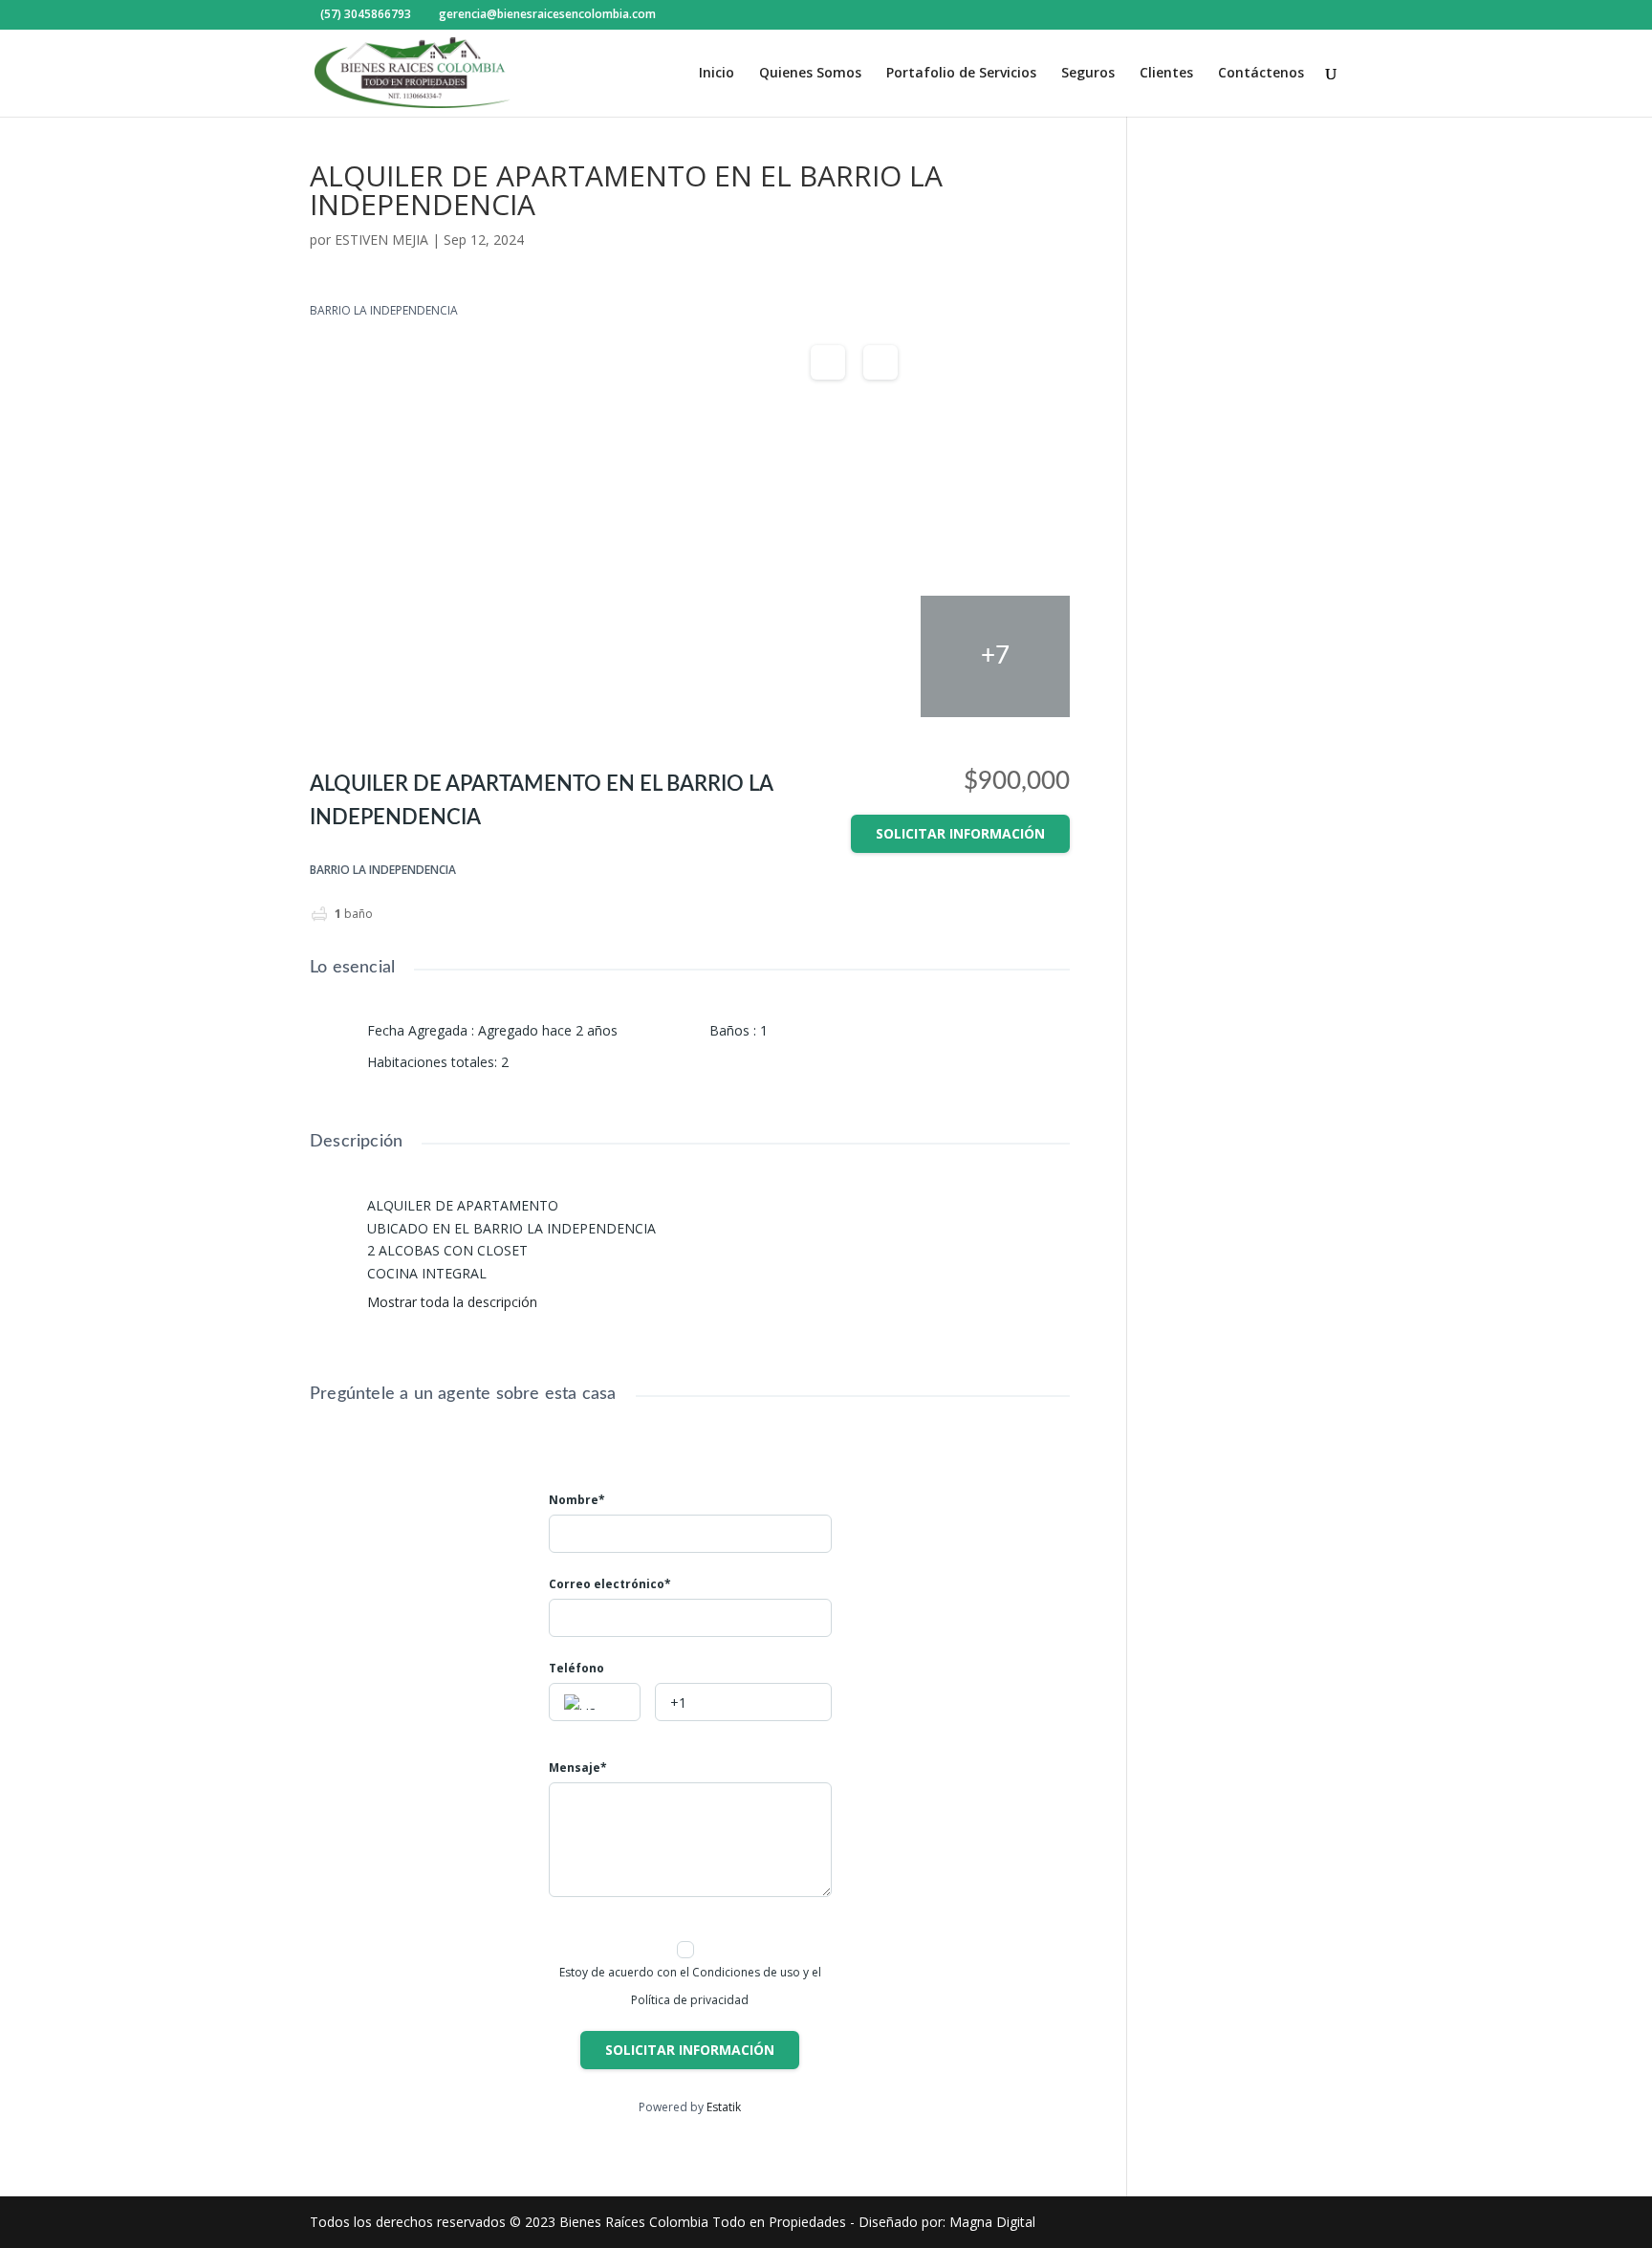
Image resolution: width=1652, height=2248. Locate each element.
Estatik (724, 2107)
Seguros (1088, 74)
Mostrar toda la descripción (454, 1302)
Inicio (717, 74)
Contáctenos (1261, 74)
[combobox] (595, 1702)
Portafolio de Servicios (961, 74)
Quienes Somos (810, 74)
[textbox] (595, 1703)
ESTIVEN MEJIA (381, 240)
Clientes (1166, 74)
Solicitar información (960, 833)
